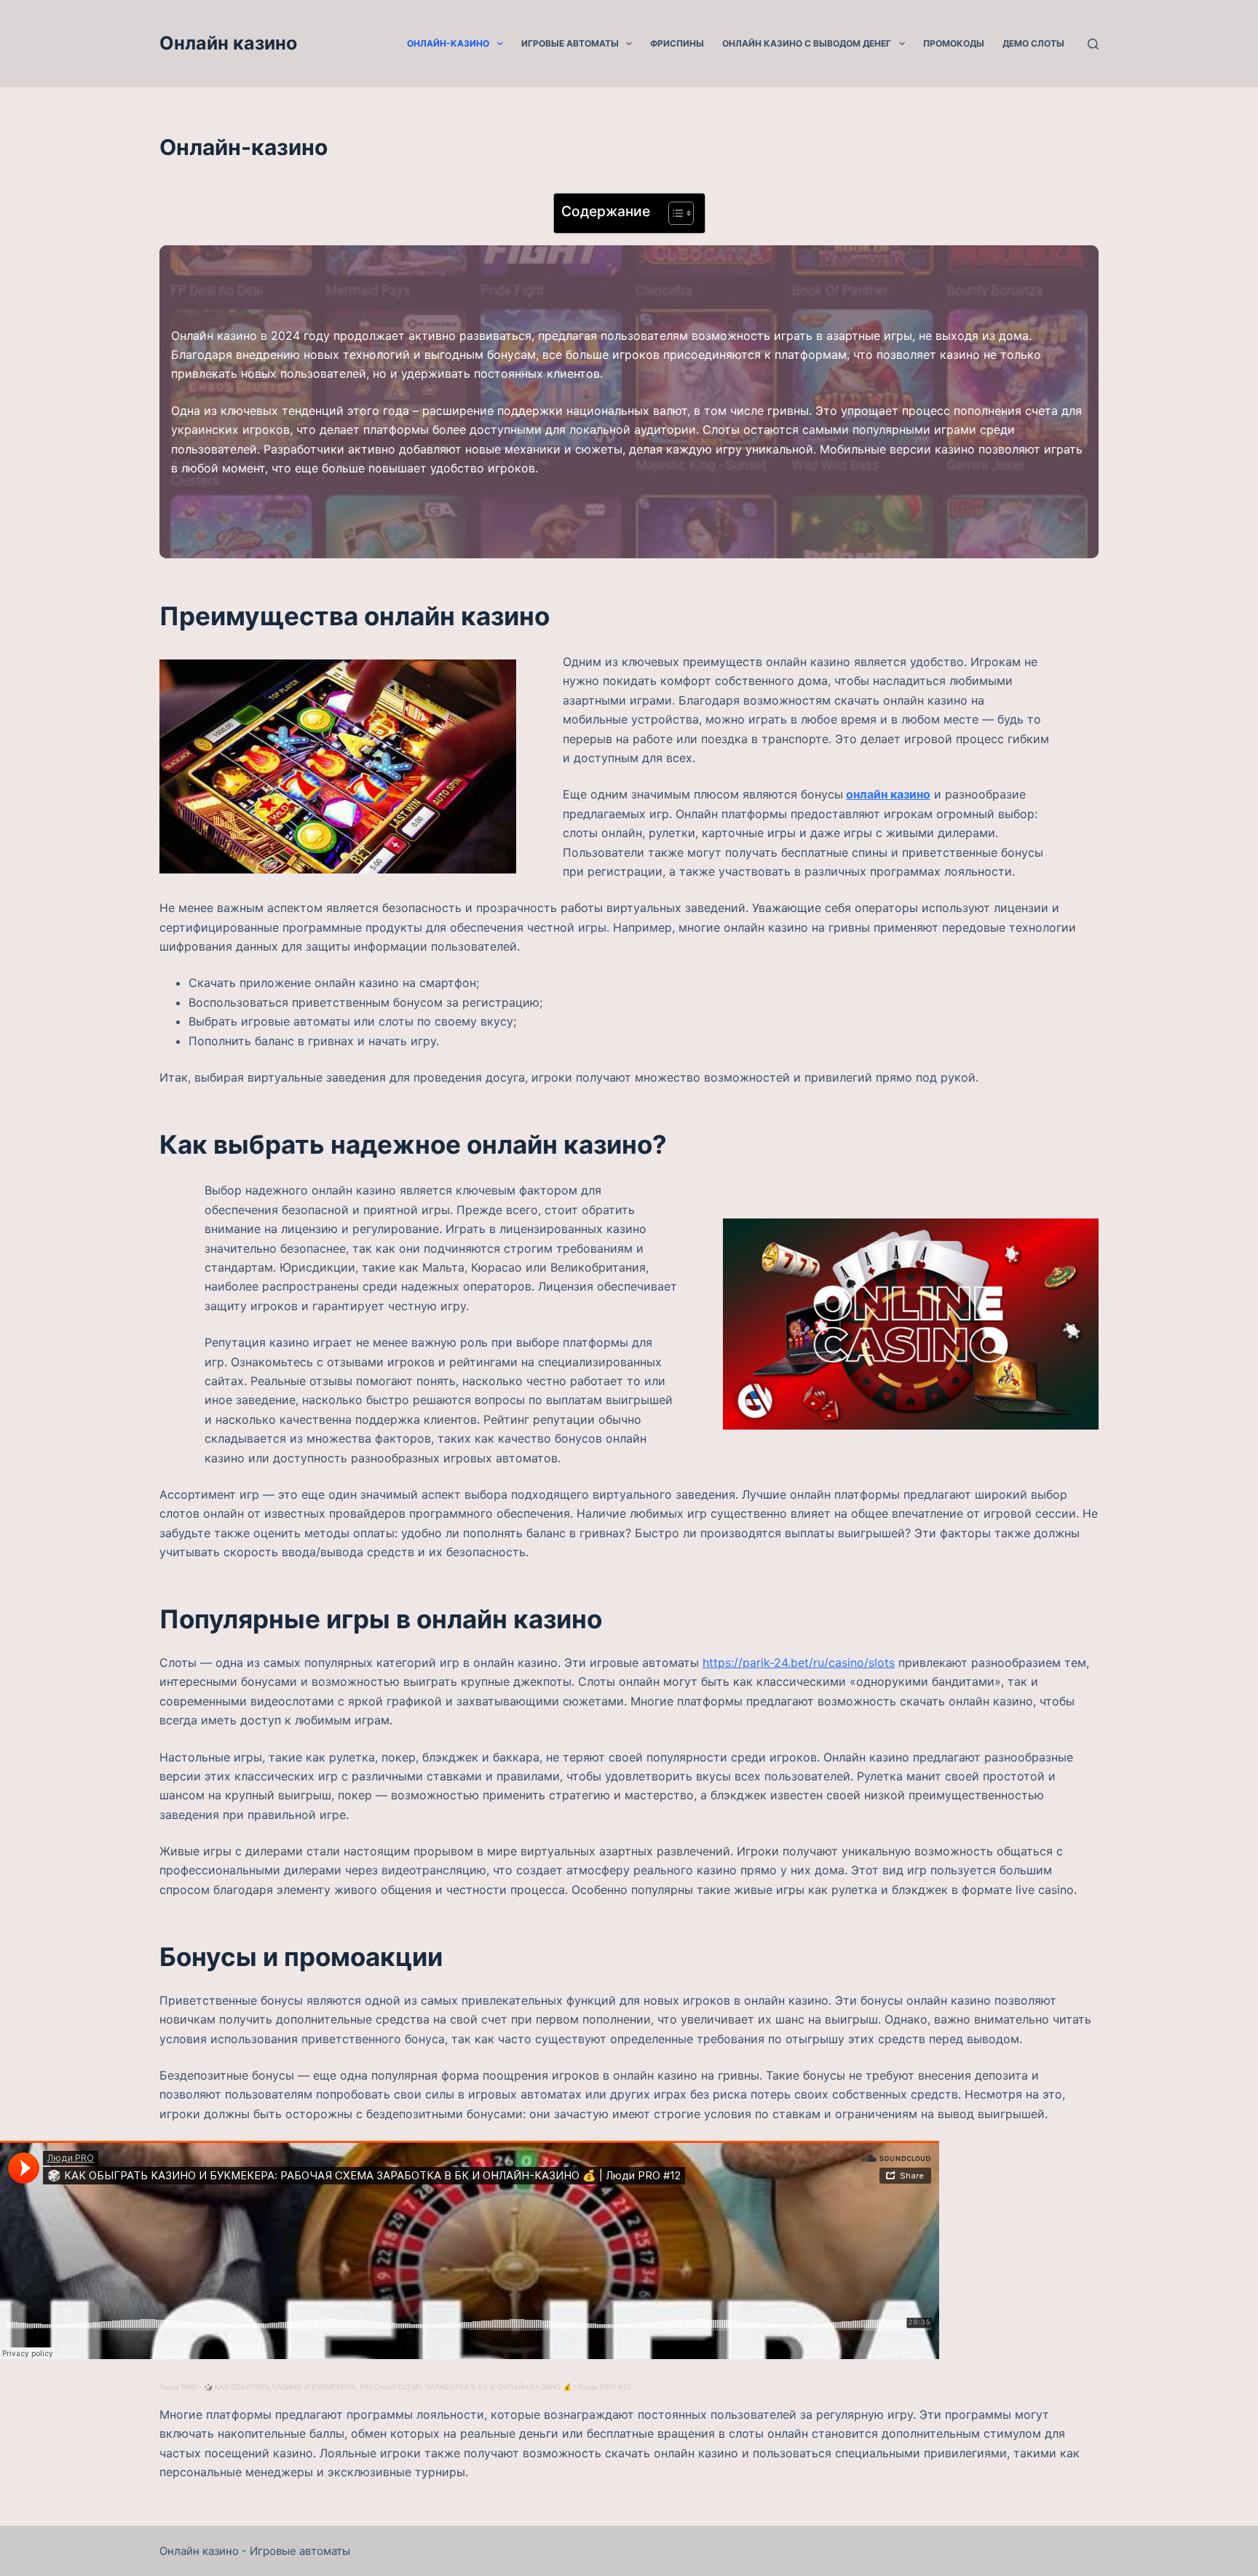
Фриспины (677, 43)
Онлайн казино (228, 43)
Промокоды (954, 43)
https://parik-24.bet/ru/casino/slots (799, 1662)
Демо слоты (1033, 43)
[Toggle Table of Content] (674, 213)
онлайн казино (888, 794)
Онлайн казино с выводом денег (807, 43)
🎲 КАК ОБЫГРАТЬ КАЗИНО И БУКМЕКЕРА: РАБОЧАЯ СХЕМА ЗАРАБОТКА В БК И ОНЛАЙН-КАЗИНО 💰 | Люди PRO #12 (418, 2387)
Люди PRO (178, 2387)
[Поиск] (1093, 44)
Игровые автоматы (570, 43)
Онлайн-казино (448, 43)
